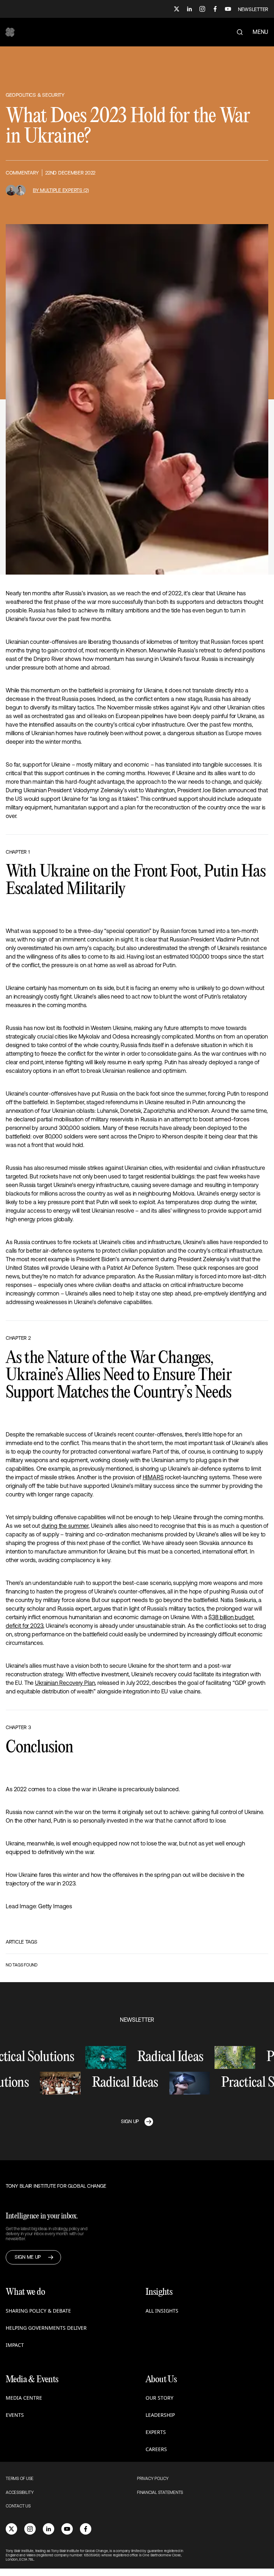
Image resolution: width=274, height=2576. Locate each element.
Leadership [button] (160, 2415)
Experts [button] (156, 2432)
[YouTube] (228, 9)
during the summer (65, 1526)
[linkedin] (49, 2529)
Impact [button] (15, 2345)
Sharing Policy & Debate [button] (38, 2311)
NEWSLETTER (253, 9)
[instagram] (30, 2529)
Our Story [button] (159, 2398)
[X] (177, 9)
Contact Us (18, 2506)
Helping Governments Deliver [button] (46, 2328)
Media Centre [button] (24, 2398)
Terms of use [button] (20, 2479)
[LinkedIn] (189, 9)
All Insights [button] (162, 2311)
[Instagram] (202, 9)
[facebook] (86, 2529)
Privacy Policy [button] (153, 2479)
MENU (260, 32)
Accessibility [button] (20, 2492)
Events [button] (15, 2415)
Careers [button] (156, 2449)
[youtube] (67, 2529)
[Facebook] (215, 9)
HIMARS (153, 1477)
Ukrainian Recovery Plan (65, 1683)
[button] (10, 32)
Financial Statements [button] (160, 2492)
